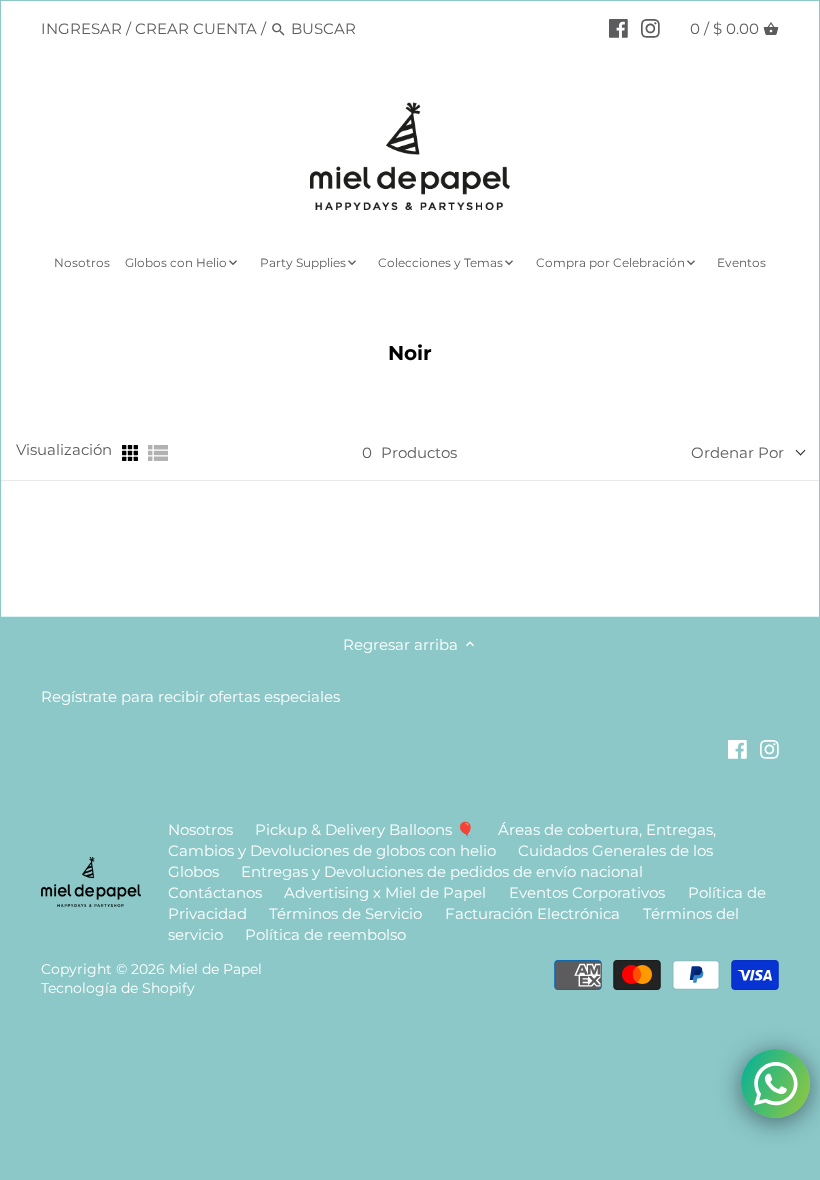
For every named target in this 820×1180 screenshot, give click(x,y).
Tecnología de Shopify (118, 988)
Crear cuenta (196, 28)
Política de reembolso (325, 934)
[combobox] (376, 28)
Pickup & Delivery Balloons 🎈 (365, 829)
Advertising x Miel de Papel (385, 892)
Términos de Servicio (345, 913)
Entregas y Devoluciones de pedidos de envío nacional (442, 871)
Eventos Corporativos (587, 892)
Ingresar (81, 28)
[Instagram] (650, 28)
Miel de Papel (215, 969)
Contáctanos (215, 892)
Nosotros (200, 829)
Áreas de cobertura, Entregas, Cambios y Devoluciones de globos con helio (442, 840)
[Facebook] (618, 28)
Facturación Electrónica (534, 913)
